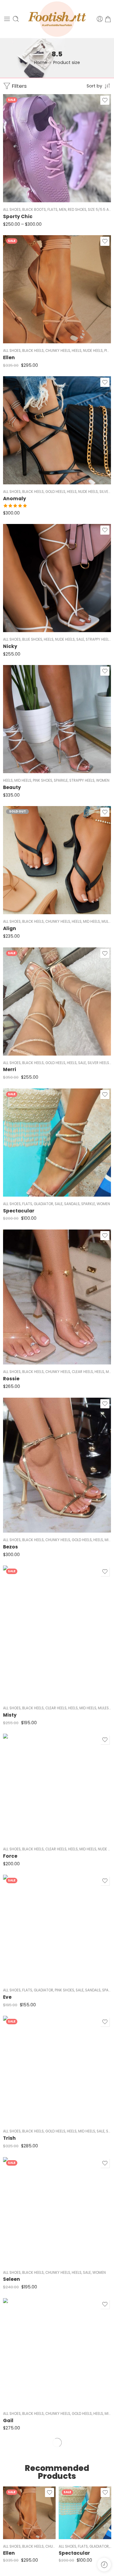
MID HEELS (23, 780)
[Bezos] (57, 1465)
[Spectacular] (57, 1143)
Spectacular (19, 1211)
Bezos (10, 1547)
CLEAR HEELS (82, 1372)
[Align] (57, 860)
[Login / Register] (100, 19)
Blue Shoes (32, 639)
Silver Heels (98, 1063)
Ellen (9, 357)
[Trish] (57, 2070)
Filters (19, 86)
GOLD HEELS (55, 492)
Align (10, 928)
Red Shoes (77, 210)
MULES (107, 922)
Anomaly (15, 499)
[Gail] (57, 2352)
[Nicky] (57, 578)
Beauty (12, 787)
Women (103, 780)
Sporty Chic (18, 216)
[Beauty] (57, 719)
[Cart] (108, 19)
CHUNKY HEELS (58, 351)
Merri (10, 1069)
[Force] (57, 1788)
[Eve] (57, 1929)
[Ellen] (57, 289)
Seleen (12, 2279)
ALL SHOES (12, 210)
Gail (8, 2420)
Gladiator (43, 1204)
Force (10, 1856)
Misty (10, 1715)
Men (63, 210)
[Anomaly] (57, 430)
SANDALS (72, 1204)
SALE (80, 639)
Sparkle (61, 780)
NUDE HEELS (93, 351)
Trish (9, 2138)
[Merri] (57, 1001)
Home (41, 62)
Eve (7, 1997)
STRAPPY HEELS (98, 639)
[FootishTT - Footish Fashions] (57, 19)
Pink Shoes (43, 780)
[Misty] (57, 1633)
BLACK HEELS (33, 351)
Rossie (11, 1379)
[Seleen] (57, 2211)
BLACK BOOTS (34, 210)
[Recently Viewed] (104, 2565)
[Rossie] (57, 1297)
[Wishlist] (105, 100)
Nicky (10, 646)
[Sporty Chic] (57, 148)
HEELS (77, 351)
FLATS (52, 210)
